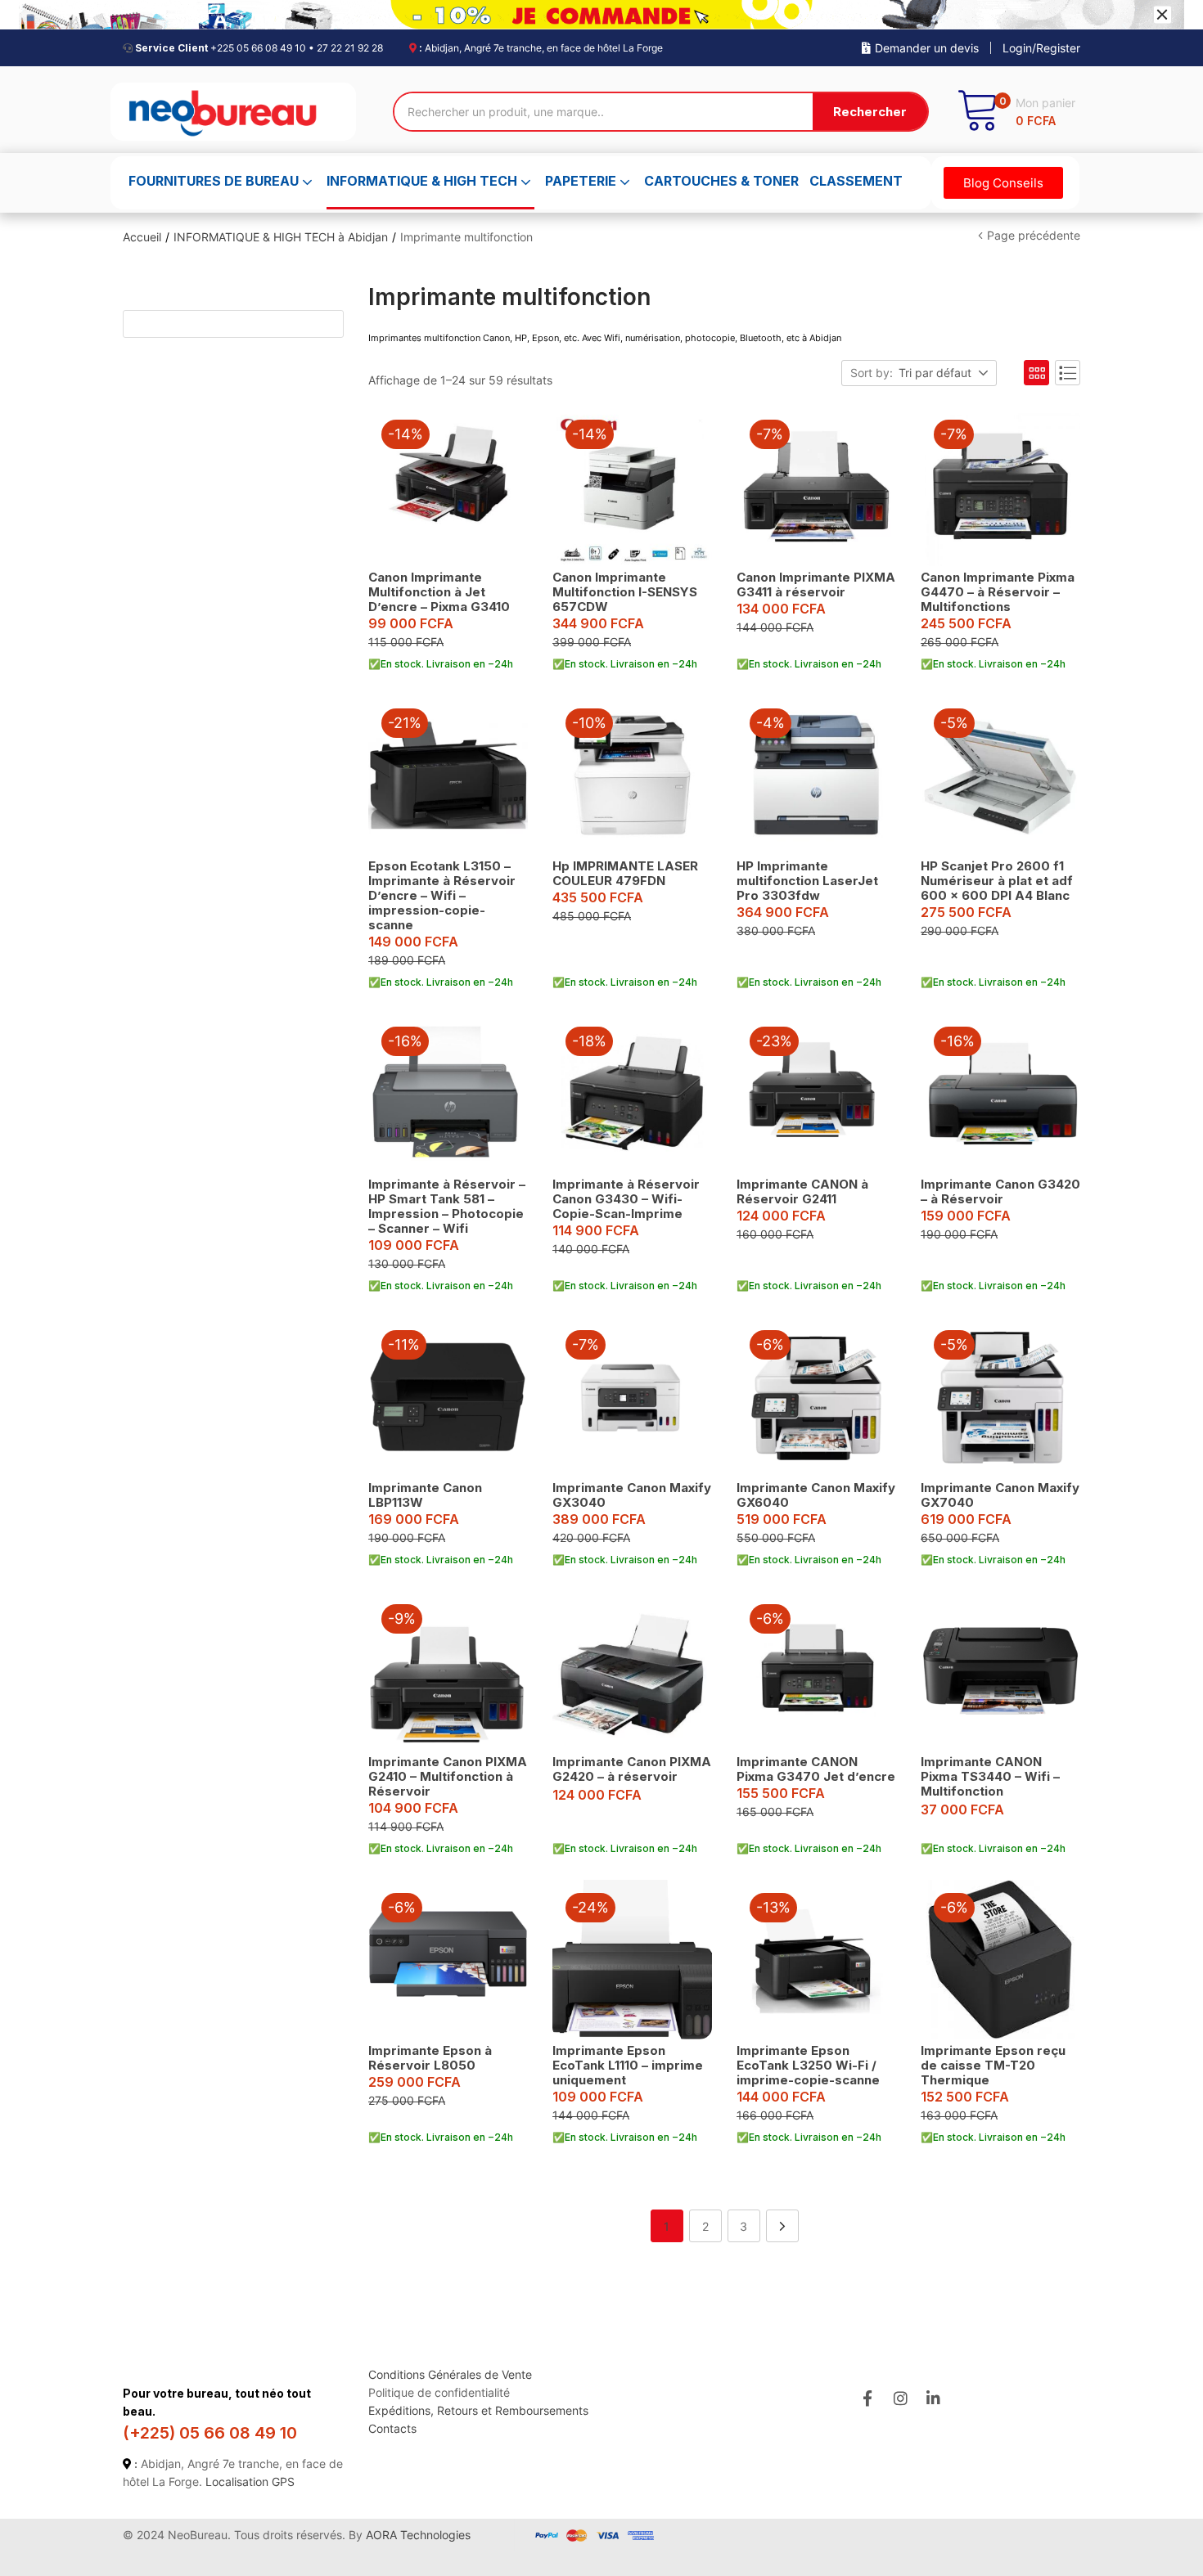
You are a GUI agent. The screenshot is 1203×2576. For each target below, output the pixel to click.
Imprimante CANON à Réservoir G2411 (802, 1191)
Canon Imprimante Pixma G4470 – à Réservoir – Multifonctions (998, 592)
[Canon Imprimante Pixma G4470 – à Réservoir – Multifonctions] (1000, 486)
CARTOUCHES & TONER (721, 181)
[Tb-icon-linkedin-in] (934, 2398)
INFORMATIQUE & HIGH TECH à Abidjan (281, 237)
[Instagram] (901, 2398)
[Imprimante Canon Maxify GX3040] (632, 1397)
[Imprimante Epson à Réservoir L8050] (448, 1960)
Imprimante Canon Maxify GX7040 (1000, 1495)
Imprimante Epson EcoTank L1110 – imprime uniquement (628, 2065)
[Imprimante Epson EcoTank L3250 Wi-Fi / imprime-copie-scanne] (816, 1960)
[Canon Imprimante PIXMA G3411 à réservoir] (816, 486)
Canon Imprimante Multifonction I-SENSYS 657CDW (625, 592)
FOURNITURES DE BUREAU (215, 181)
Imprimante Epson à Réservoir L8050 (430, 2058)
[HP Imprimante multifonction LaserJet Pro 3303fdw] (816, 775)
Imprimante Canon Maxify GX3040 (632, 1495)
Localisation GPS (250, 2482)
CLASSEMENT (856, 181)
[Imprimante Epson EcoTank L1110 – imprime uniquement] (632, 1960)
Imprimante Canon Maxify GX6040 (816, 1495)
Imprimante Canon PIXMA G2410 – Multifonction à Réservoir (448, 1776)
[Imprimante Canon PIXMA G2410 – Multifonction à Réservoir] (448, 1671)
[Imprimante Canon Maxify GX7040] (1000, 1397)
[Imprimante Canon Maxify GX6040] (816, 1397)
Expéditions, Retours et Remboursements (478, 2410)
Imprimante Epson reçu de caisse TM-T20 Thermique (993, 2065)
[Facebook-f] (867, 2398)
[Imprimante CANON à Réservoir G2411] (816, 1093)
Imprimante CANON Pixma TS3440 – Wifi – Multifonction (990, 1776)
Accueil (142, 237)
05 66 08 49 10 (271, 48)
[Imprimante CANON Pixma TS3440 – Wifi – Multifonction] (1000, 1671)
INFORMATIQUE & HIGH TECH (424, 181)
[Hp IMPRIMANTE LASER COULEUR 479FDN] (632, 775)
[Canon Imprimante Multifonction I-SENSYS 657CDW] (632, 486)
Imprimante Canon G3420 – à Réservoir (1000, 1191)
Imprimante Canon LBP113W (425, 1495)
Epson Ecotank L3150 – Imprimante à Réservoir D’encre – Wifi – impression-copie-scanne (442, 895)
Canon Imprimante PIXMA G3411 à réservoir (816, 584)
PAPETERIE (582, 181)
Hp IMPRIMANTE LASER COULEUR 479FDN (625, 873)
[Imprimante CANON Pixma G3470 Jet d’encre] (816, 1671)
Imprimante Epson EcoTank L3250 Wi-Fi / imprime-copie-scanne (808, 2065)
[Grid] (1036, 373)
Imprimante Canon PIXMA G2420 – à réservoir (632, 1769)
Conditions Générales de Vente (450, 2374)
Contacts (392, 2428)
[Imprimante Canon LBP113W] (448, 1397)
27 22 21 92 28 (350, 48)
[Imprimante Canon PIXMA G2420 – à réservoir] (632, 1671)
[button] (1016, 112)
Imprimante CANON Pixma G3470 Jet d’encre (816, 1769)
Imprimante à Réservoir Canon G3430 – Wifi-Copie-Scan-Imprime (626, 1199)
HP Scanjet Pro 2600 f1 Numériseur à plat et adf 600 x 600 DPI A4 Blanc (997, 881)
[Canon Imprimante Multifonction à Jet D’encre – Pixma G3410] (448, 486)
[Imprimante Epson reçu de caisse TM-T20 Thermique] (1000, 1960)
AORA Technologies (418, 2535)
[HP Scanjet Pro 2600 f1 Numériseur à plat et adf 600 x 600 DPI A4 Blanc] (1000, 775)
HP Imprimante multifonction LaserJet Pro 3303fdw (807, 881)
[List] (1068, 373)
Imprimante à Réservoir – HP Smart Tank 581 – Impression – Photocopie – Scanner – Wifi (447, 1206)
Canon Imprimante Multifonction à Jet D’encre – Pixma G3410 (439, 592)
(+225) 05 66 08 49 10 (210, 2433)
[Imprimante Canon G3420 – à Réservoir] (1000, 1093)
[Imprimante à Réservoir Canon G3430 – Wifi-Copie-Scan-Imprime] (632, 1093)
